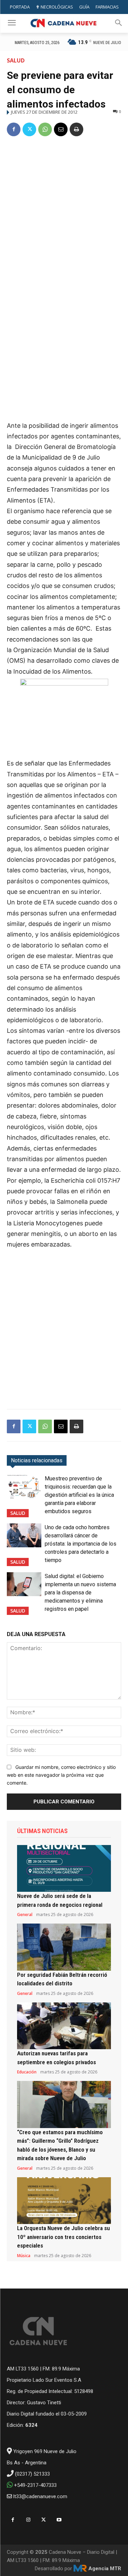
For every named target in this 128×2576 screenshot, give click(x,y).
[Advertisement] (64, 210)
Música (24, 2256)
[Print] (76, 129)
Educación (27, 2072)
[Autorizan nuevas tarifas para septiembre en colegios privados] (64, 2026)
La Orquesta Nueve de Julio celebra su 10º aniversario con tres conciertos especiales (63, 2237)
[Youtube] (59, 2520)
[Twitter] (29, 129)
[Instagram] (28, 2520)
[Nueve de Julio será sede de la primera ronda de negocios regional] (64, 1869)
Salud (16, 60)
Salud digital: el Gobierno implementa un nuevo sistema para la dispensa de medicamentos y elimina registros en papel (80, 1593)
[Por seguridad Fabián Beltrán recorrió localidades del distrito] (64, 1947)
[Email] (61, 129)
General (25, 1915)
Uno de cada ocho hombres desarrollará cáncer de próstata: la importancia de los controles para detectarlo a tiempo (81, 1544)
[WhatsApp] (45, 129)
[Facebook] (14, 129)
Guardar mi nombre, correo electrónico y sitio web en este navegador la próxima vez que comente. (61, 1775)
